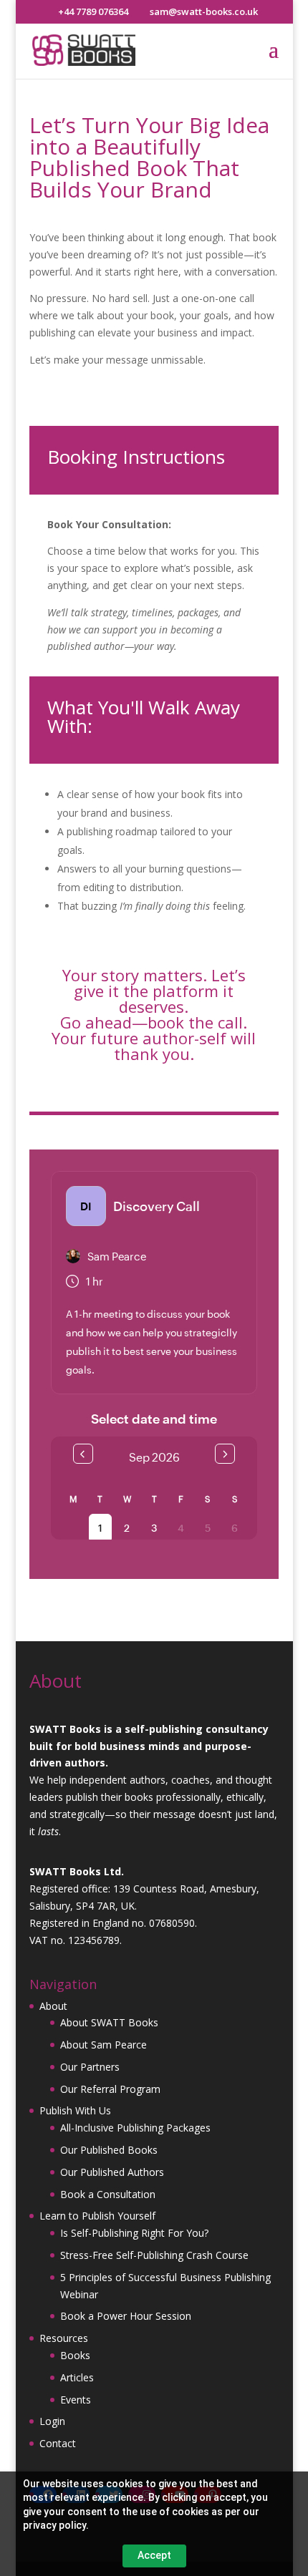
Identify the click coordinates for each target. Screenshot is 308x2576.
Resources (64, 2338)
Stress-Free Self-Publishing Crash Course (154, 2255)
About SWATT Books (109, 2022)
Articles (77, 2377)
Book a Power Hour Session (126, 2316)
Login (52, 2421)
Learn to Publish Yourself (97, 2216)
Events (76, 2400)
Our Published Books (109, 2150)
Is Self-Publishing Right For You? (134, 2233)
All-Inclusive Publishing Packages (135, 2128)
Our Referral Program (110, 2089)
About (53, 2006)
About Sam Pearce (104, 2045)
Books (75, 2355)
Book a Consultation (108, 2194)
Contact (58, 2443)
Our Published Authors (112, 2172)
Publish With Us (75, 2110)
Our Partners (90, 2067)
